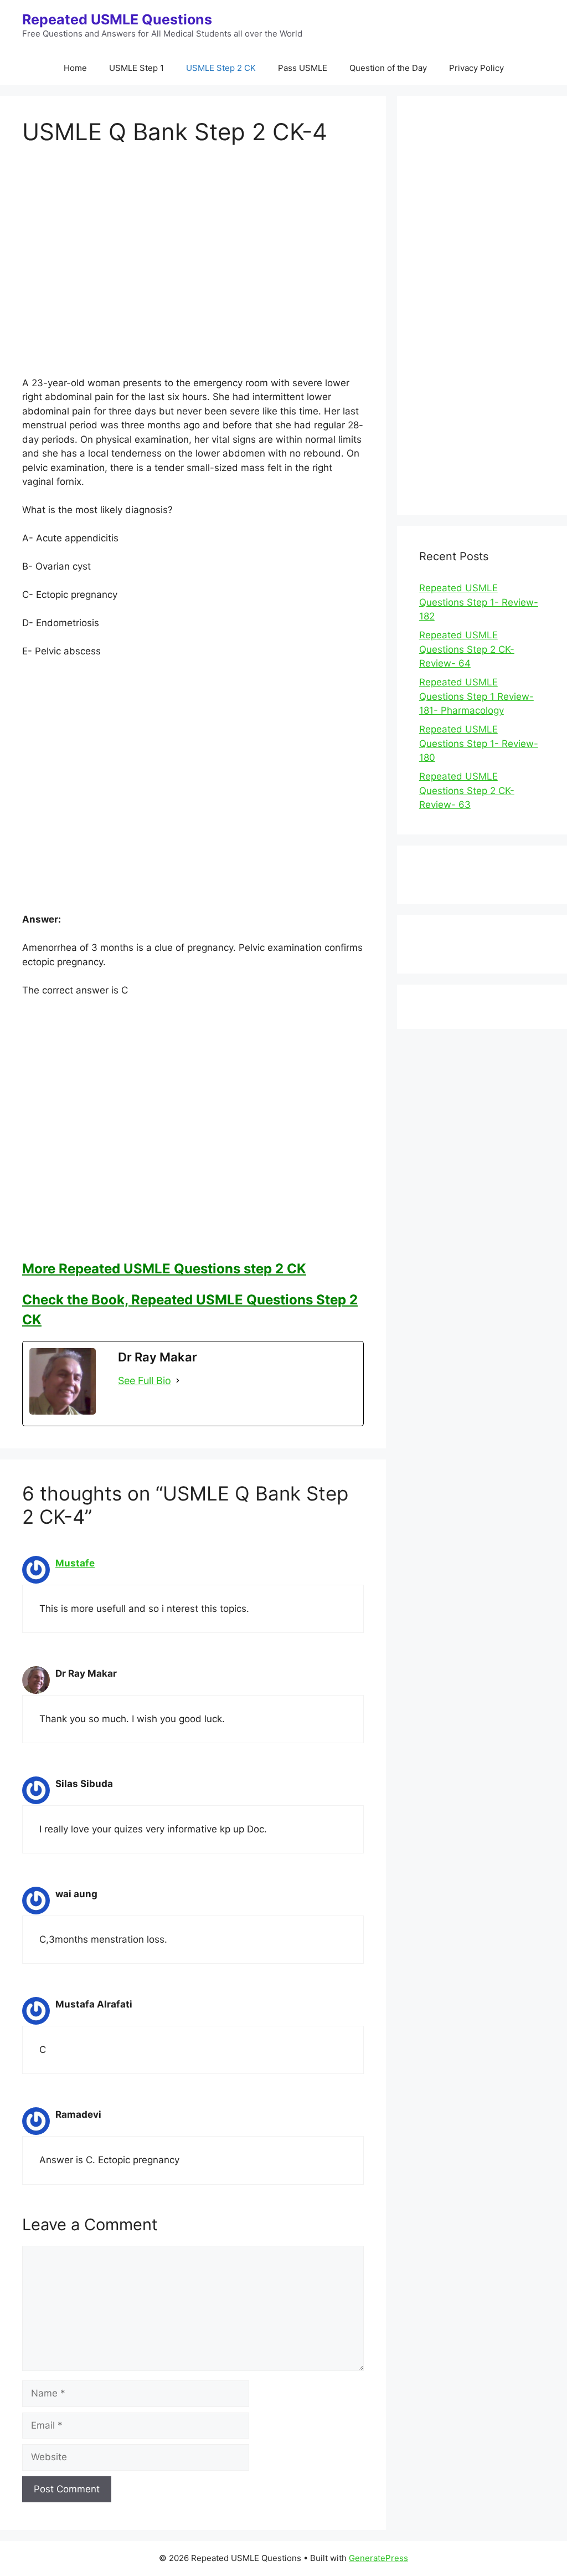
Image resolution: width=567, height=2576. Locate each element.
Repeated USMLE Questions (117, 19)
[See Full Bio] (178, 1381)
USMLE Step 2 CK (221, 68)
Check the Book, (77, 1300)
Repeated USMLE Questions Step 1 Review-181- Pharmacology (476, 696)
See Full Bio (145, 1381)
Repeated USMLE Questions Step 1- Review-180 (479, 743)
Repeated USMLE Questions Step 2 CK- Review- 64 (467, 649)
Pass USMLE (303, 68)
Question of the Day (388, 68)
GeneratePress (378, 2558)
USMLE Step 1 (136, 68)
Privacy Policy (476, 68)
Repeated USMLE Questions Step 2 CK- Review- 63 (467, 790)
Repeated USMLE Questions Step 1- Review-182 (479, 602)
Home (75, 68)
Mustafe (75, 1563)
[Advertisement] (193, 270)
